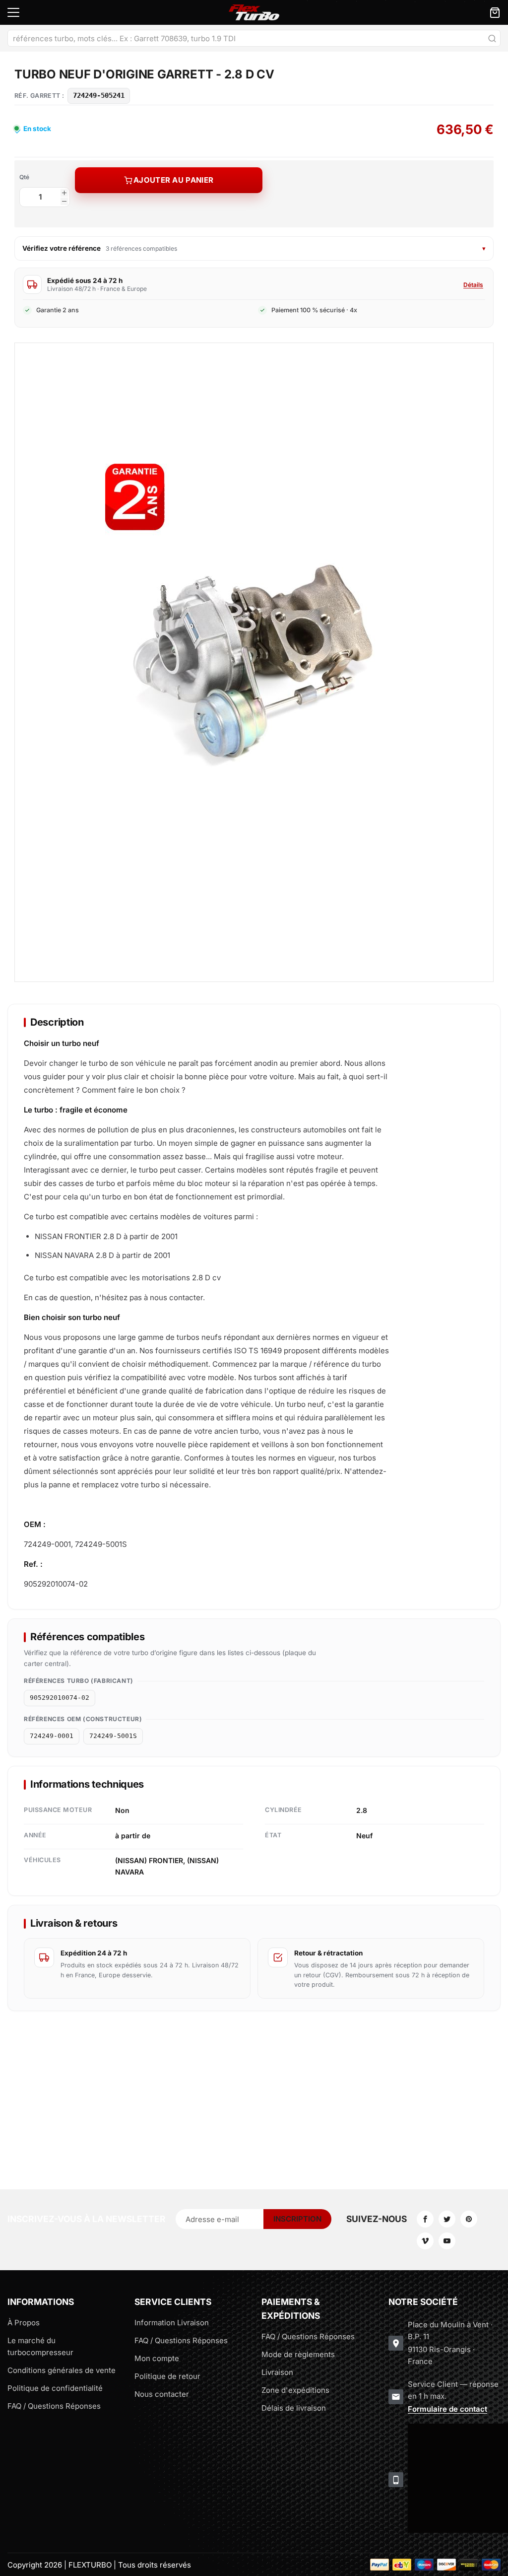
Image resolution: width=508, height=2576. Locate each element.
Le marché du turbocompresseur (40, 2346)
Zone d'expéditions (295, 2390)
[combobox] (254, 38)
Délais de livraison (294, 2408)
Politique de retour (167, 2376)
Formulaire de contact (447, 2409)
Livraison (277, 2372)
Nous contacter (162, 2394)
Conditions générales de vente (62, 2370)
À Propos (24, 2323)
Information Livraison (172, 2323)
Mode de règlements (298, 2354)
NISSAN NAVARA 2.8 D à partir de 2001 (102, 1255)
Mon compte (157, 2358)
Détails (473, 285)
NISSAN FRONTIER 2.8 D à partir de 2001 (106, 1236)
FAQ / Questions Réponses (54, 2406)
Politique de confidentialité (55, 2388)
